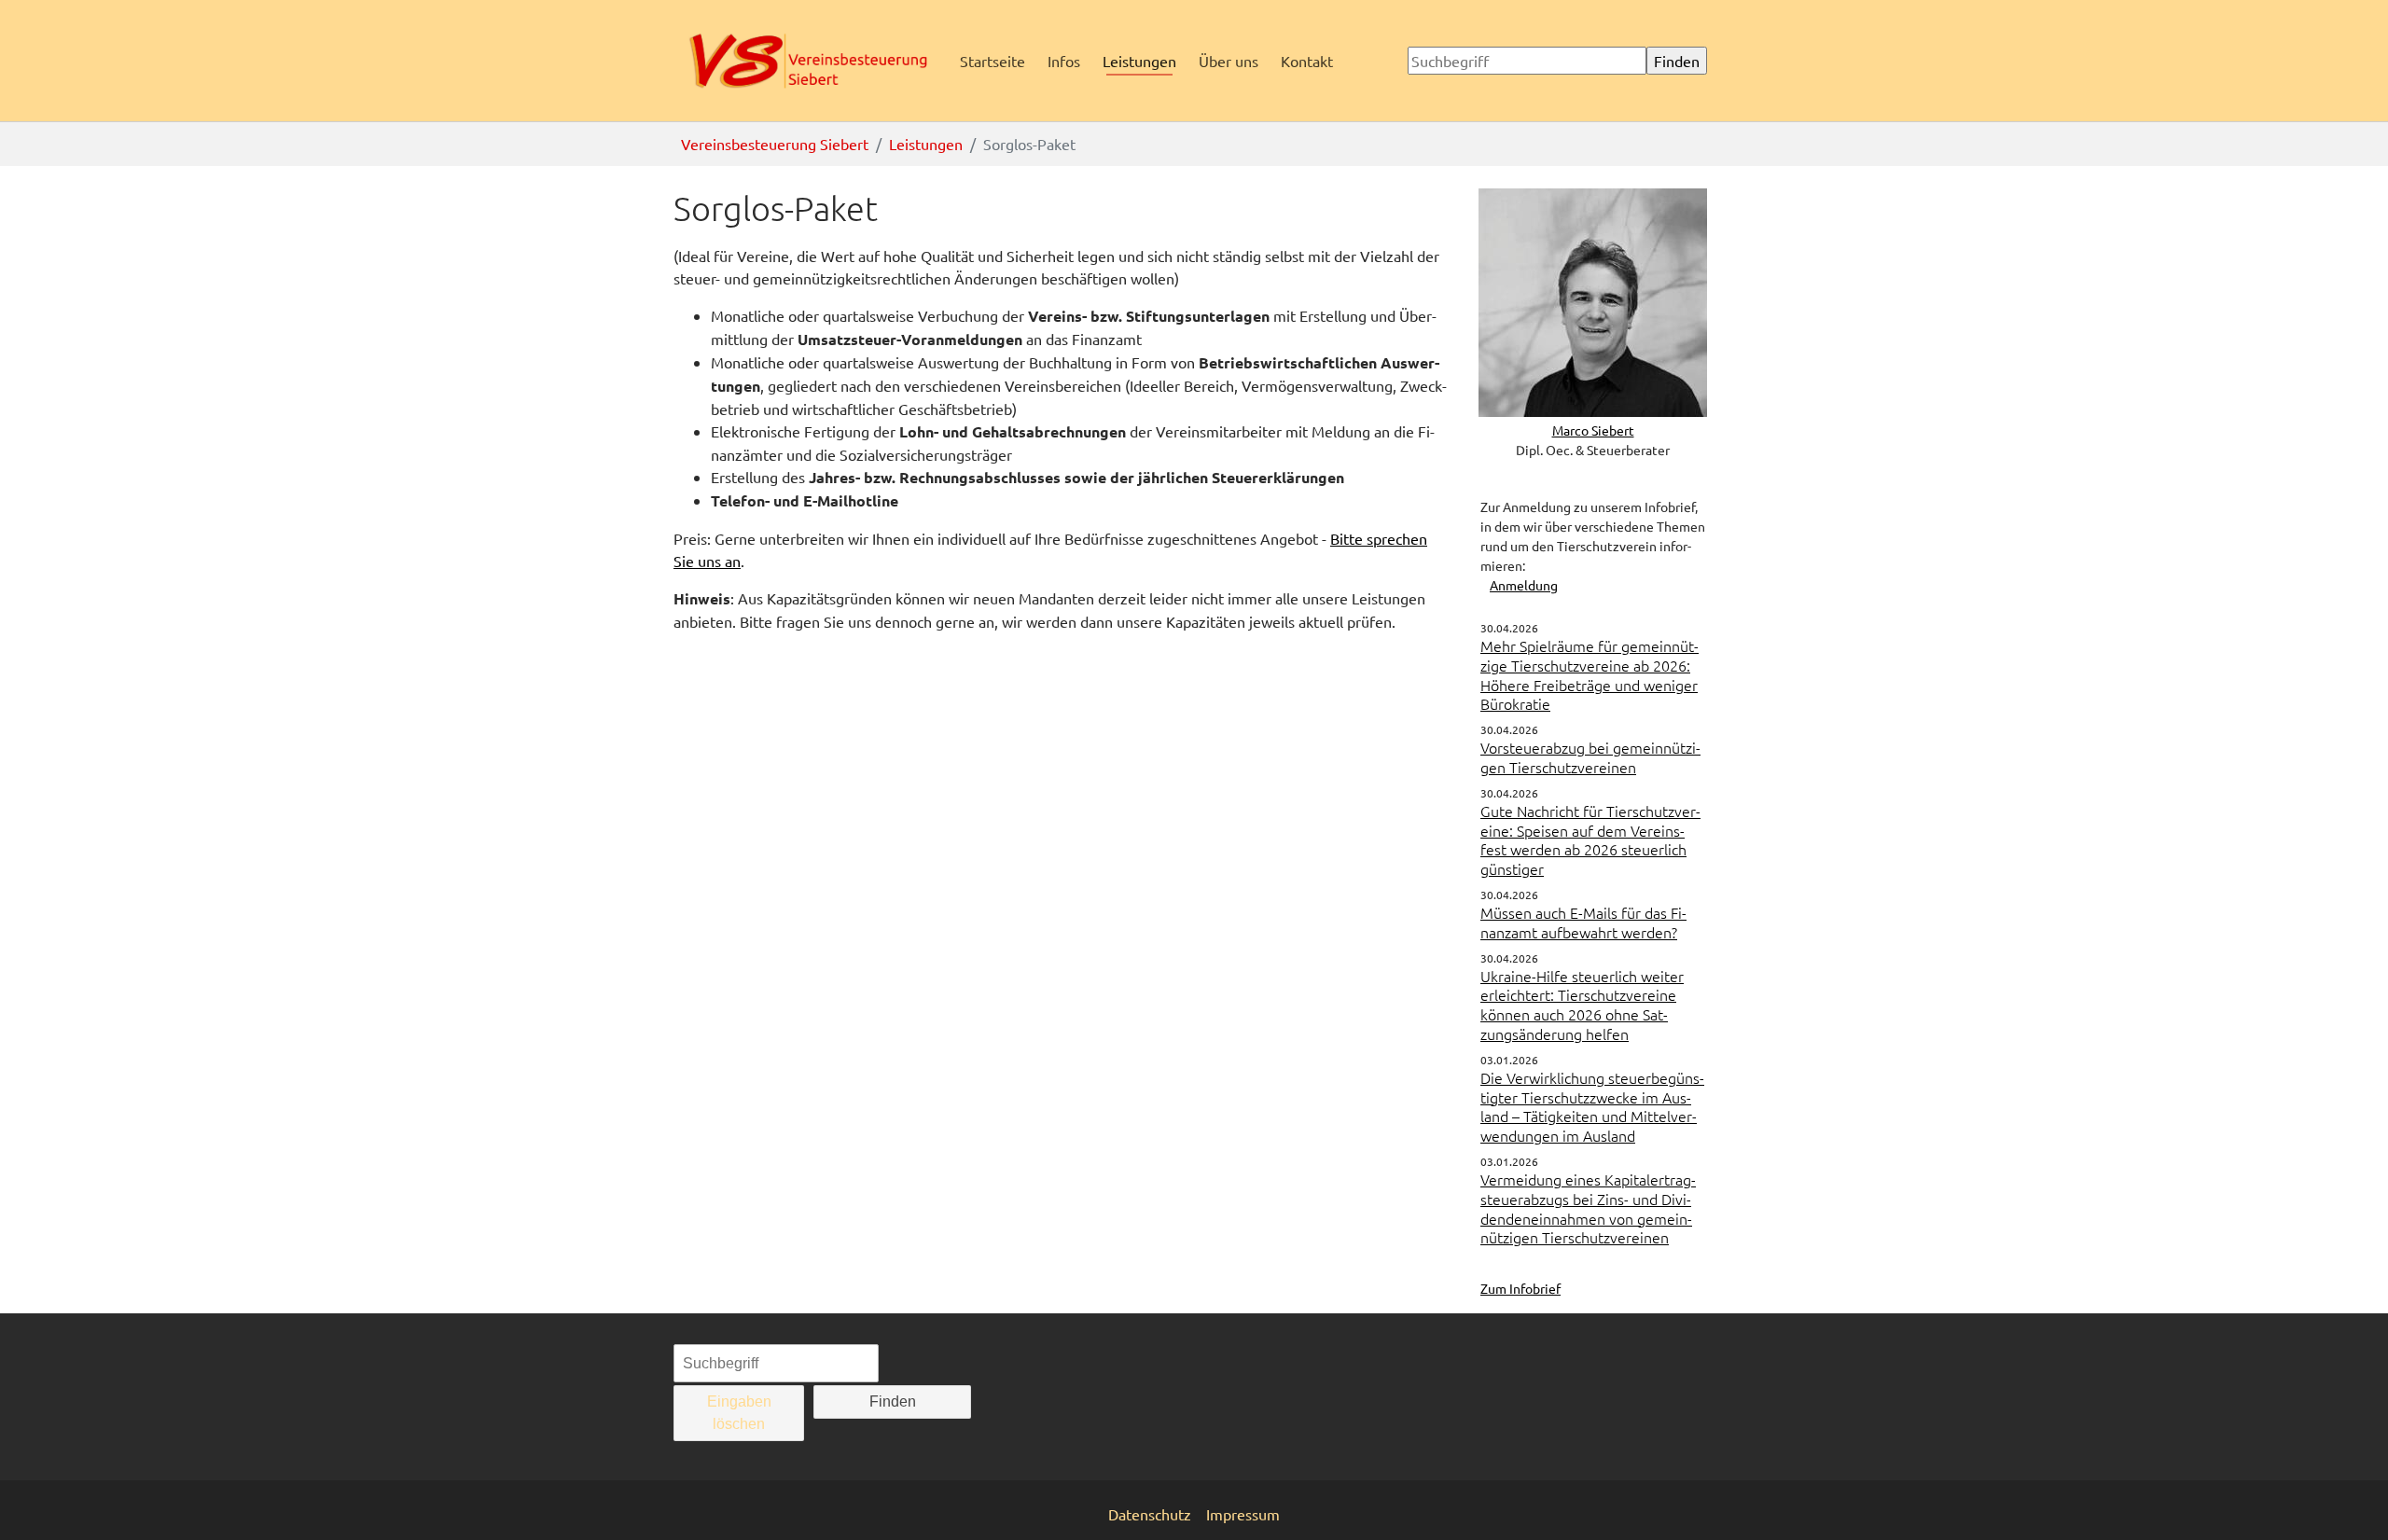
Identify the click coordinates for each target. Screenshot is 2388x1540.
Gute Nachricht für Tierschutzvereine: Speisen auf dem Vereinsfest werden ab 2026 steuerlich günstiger (1590, 839)
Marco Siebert (1593, 430)
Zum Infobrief (1520, 1288)
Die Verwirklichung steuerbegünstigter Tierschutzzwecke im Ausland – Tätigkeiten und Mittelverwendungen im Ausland (1592, 1106)
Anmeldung (1524, 585)
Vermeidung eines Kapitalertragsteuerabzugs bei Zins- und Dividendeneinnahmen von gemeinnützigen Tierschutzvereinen (1588, 1208)
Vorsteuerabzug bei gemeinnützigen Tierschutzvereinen (1590, 757)
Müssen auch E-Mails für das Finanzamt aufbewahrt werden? (1583, 922)
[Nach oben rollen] (2347, 1499)
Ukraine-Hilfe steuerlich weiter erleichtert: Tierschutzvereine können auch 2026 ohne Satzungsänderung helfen (1582, 1005)
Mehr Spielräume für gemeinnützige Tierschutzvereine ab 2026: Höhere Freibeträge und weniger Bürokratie (1590, 674)
